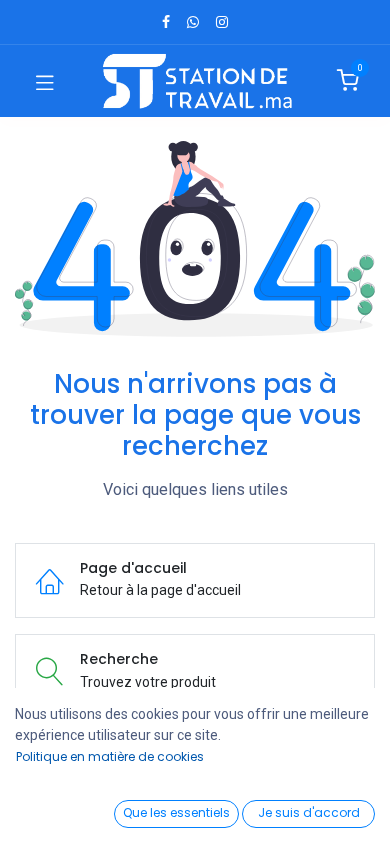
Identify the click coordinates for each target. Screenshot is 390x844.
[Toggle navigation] (45, 81)
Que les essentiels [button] (176, 812)
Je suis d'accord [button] (309, 812)
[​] (166, 22)
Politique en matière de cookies (110, 756)
